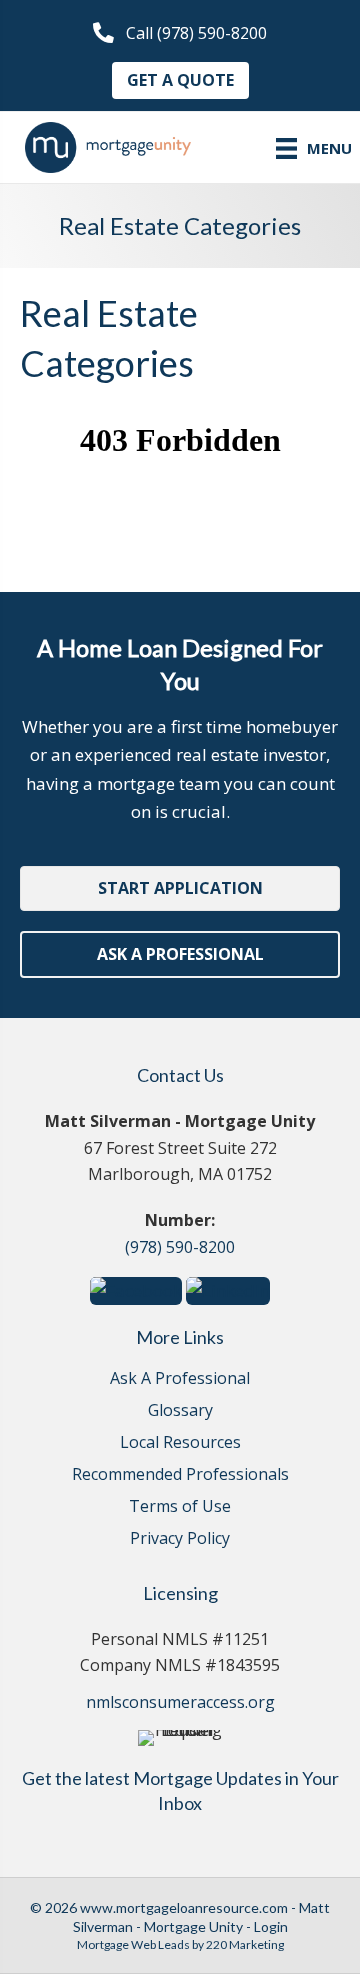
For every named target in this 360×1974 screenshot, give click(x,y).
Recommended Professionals (180, 1475)
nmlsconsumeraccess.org (180, 1702)
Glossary (180, 1411)
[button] (180, 33)
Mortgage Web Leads (133, 1944)
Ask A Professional (180, 1379)
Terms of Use (180, 1507)
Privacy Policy (180, 1539)
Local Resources (180, 1443)
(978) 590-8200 (180, 1247)
